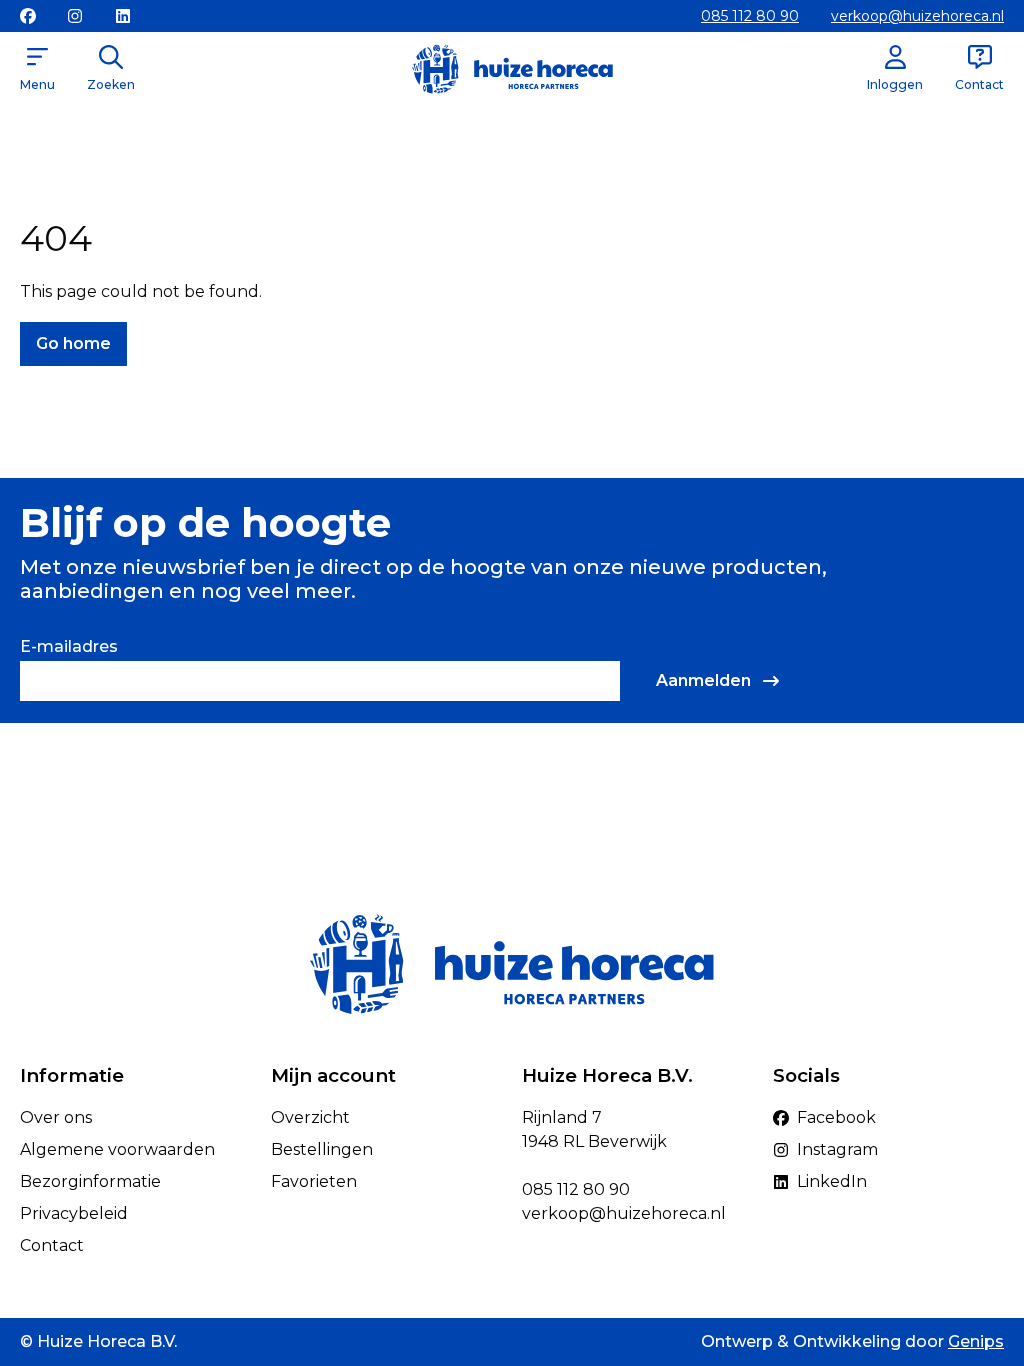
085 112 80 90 (750, 16)
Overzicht (310, 1117)
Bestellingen (322, 1149)
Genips (976, 1341)
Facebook (836, 1117)
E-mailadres (69, 646)
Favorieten (314, 1181)
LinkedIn (832, 1181)
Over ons (56, 1117)
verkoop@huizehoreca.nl (917, 16)
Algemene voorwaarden (117, 1149)
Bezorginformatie (90, 1181)
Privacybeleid (74, 1213)
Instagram (837, 1149)
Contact (52, 1245)
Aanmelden (703, 680)
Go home (73, 343)
